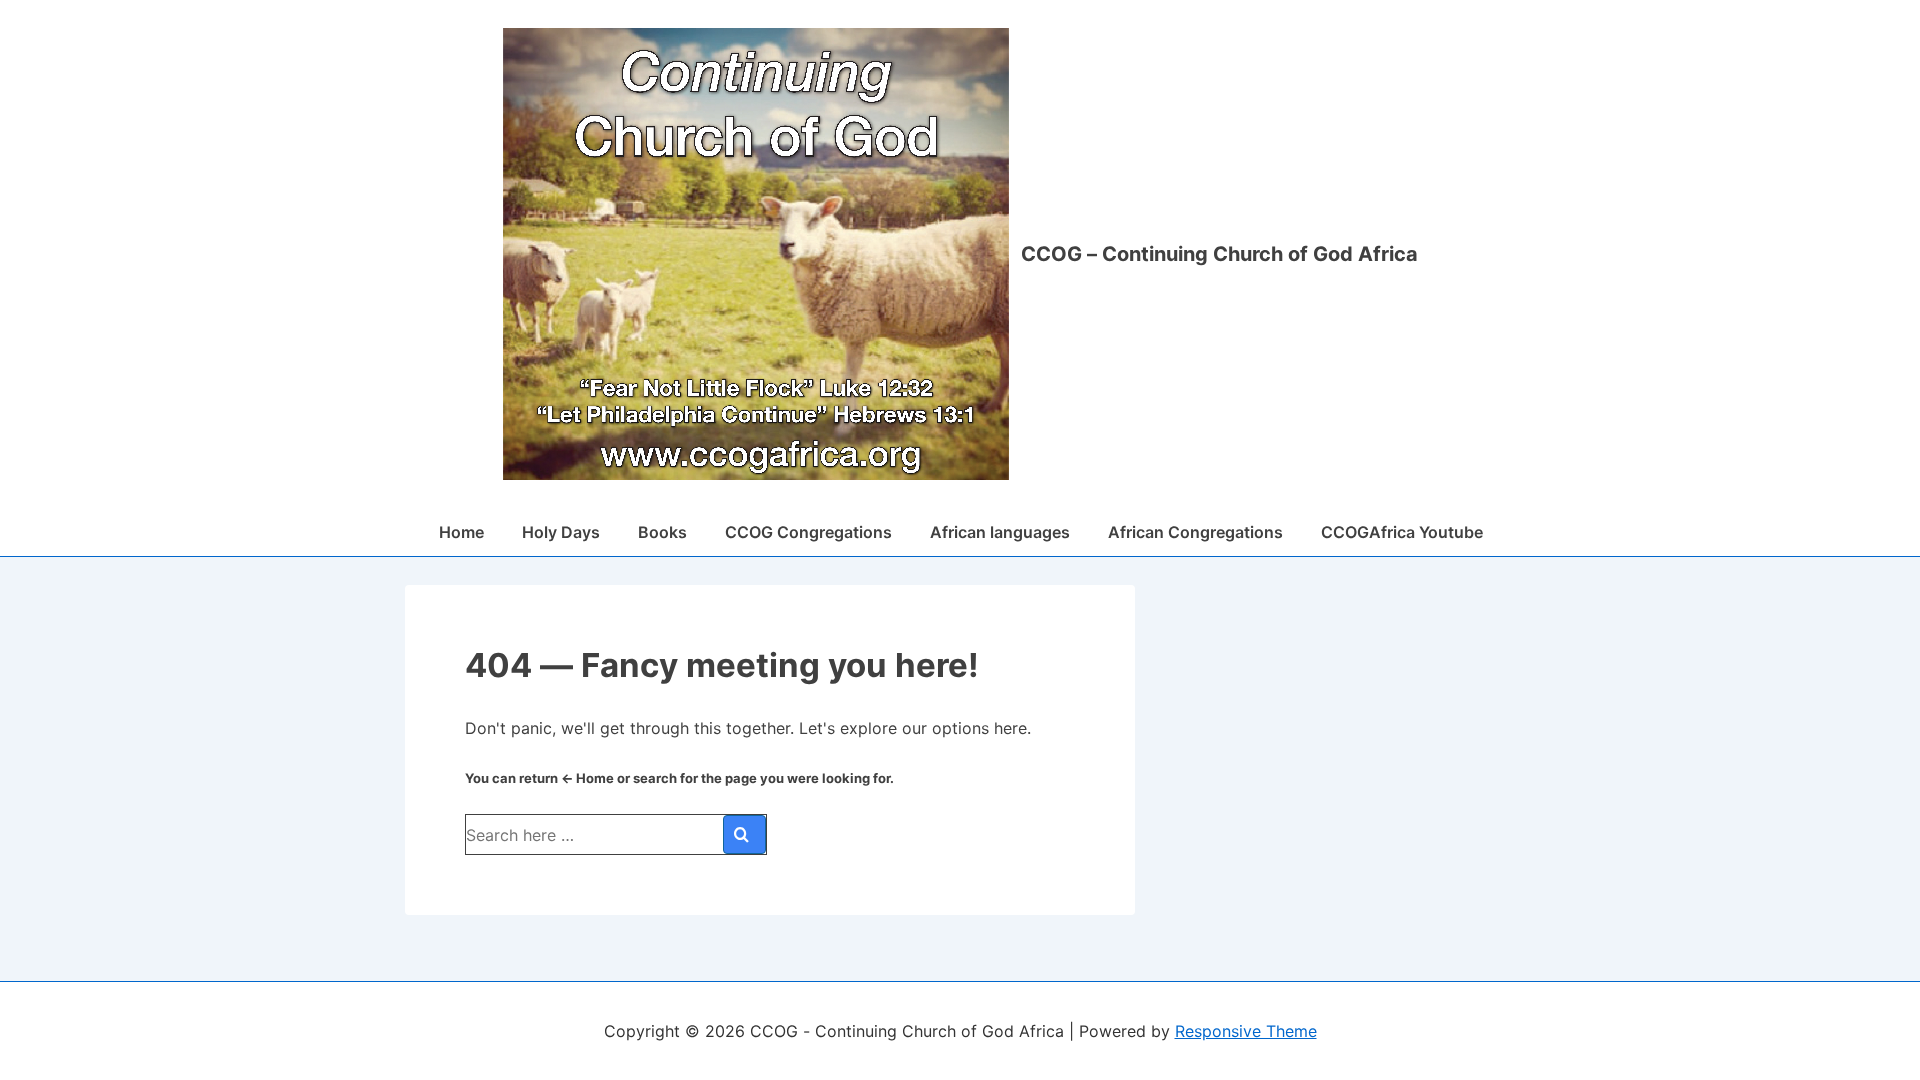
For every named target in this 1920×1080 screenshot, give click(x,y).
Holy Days (561, 532)
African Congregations (1195, 532)
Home (461, 532)
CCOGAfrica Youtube (1402, 532)
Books (662, 532)
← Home (587, 778)
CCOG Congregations (808, 532)
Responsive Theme (1246, 1031)
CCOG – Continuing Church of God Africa (1219, 254)
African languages (1000, 532)
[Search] (744, 834)
